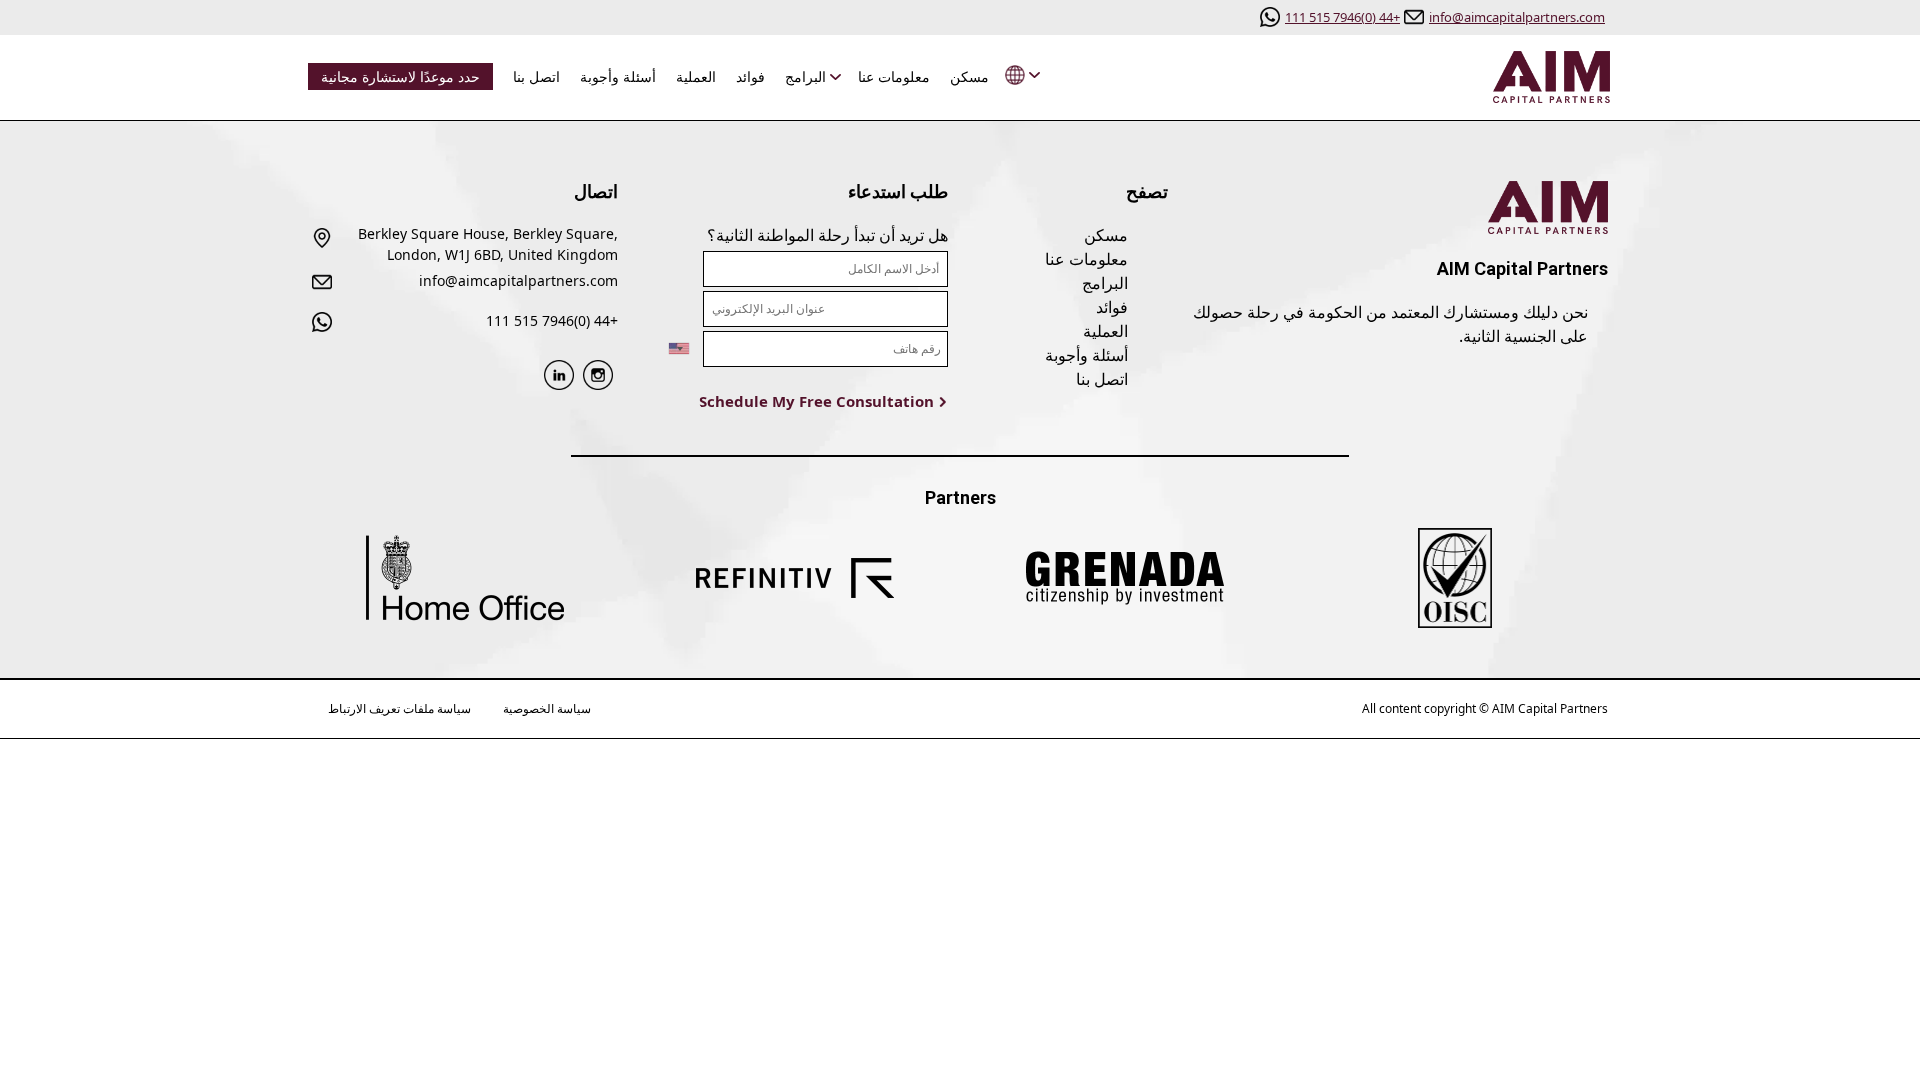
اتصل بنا (536, 76)
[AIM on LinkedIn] (559, 373)
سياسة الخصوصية (547, 708)
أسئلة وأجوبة (618, 76)
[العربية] (1017, 75)
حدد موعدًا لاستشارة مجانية (400, 76)
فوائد (750, 76)
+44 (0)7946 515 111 (1342, 17)
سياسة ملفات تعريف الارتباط (399, 708)
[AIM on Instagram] (598, 373)
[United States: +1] (666, 349)
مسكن (969, 76)
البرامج (805, 76)
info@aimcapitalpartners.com (1517, 17)
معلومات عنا (894, 76)
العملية (696, 76)
